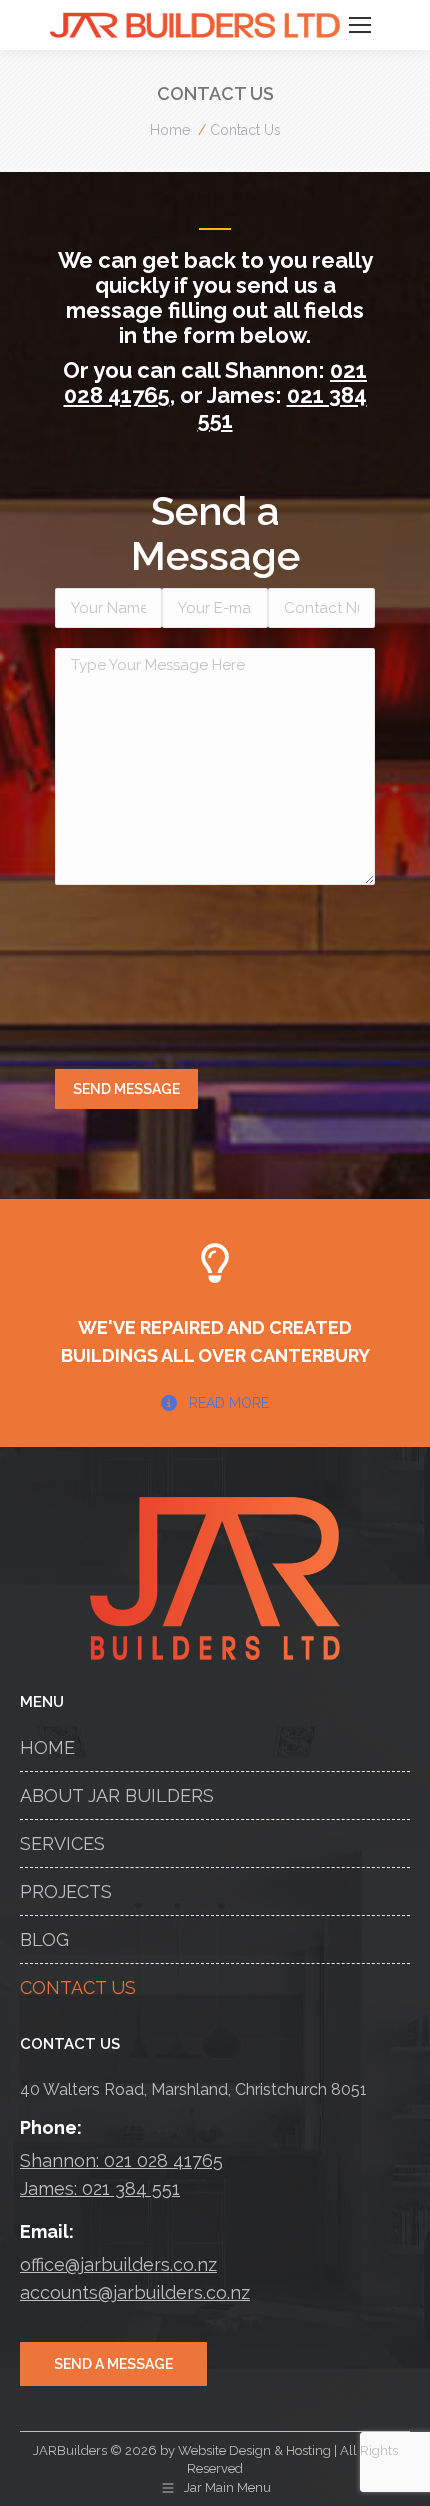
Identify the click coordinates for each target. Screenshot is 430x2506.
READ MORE (229, 1403)
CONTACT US (78, 1987)
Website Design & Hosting (254, 2450)
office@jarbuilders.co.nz (118, 2264)
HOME (47, 1747)
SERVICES (62, 1843)
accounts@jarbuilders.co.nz (135, 2292)
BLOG (44, 1939)
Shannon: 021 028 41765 (121, 2160)
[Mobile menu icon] (360, 25)
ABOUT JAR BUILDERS (117, 1795)
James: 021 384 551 (100, 2188)
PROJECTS (66, 1891)
